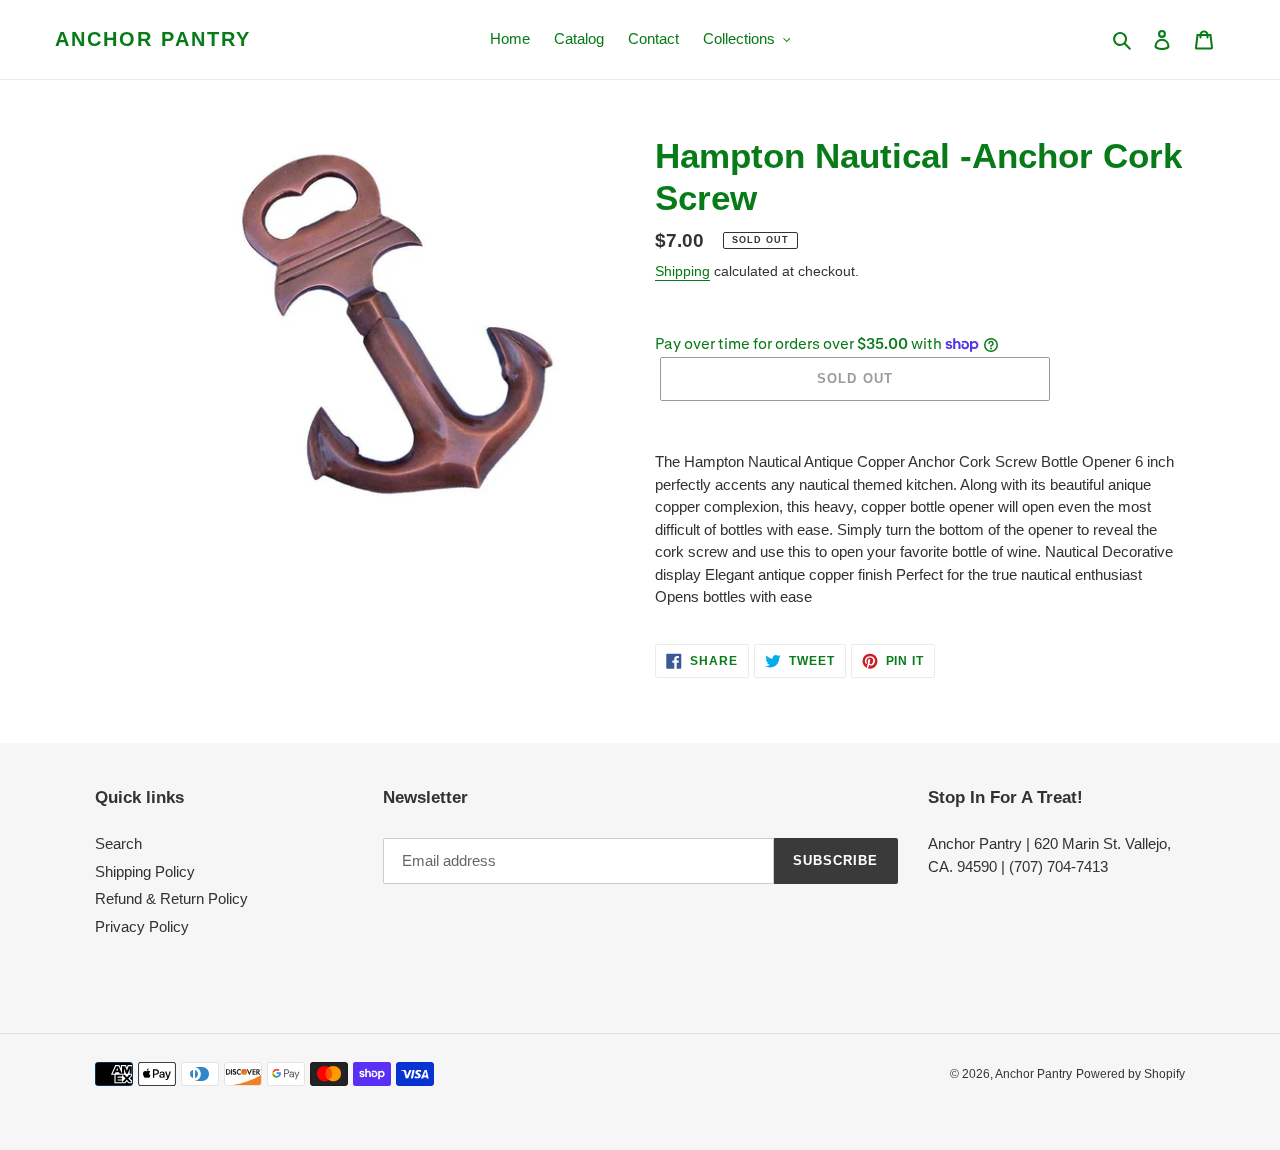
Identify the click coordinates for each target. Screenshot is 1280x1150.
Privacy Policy (142, 926)
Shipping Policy (145, 871)
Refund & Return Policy (171, 898)
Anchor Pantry (153, 39)
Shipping (682, 271)
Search (118, 843)
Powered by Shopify (1130, 1074)
